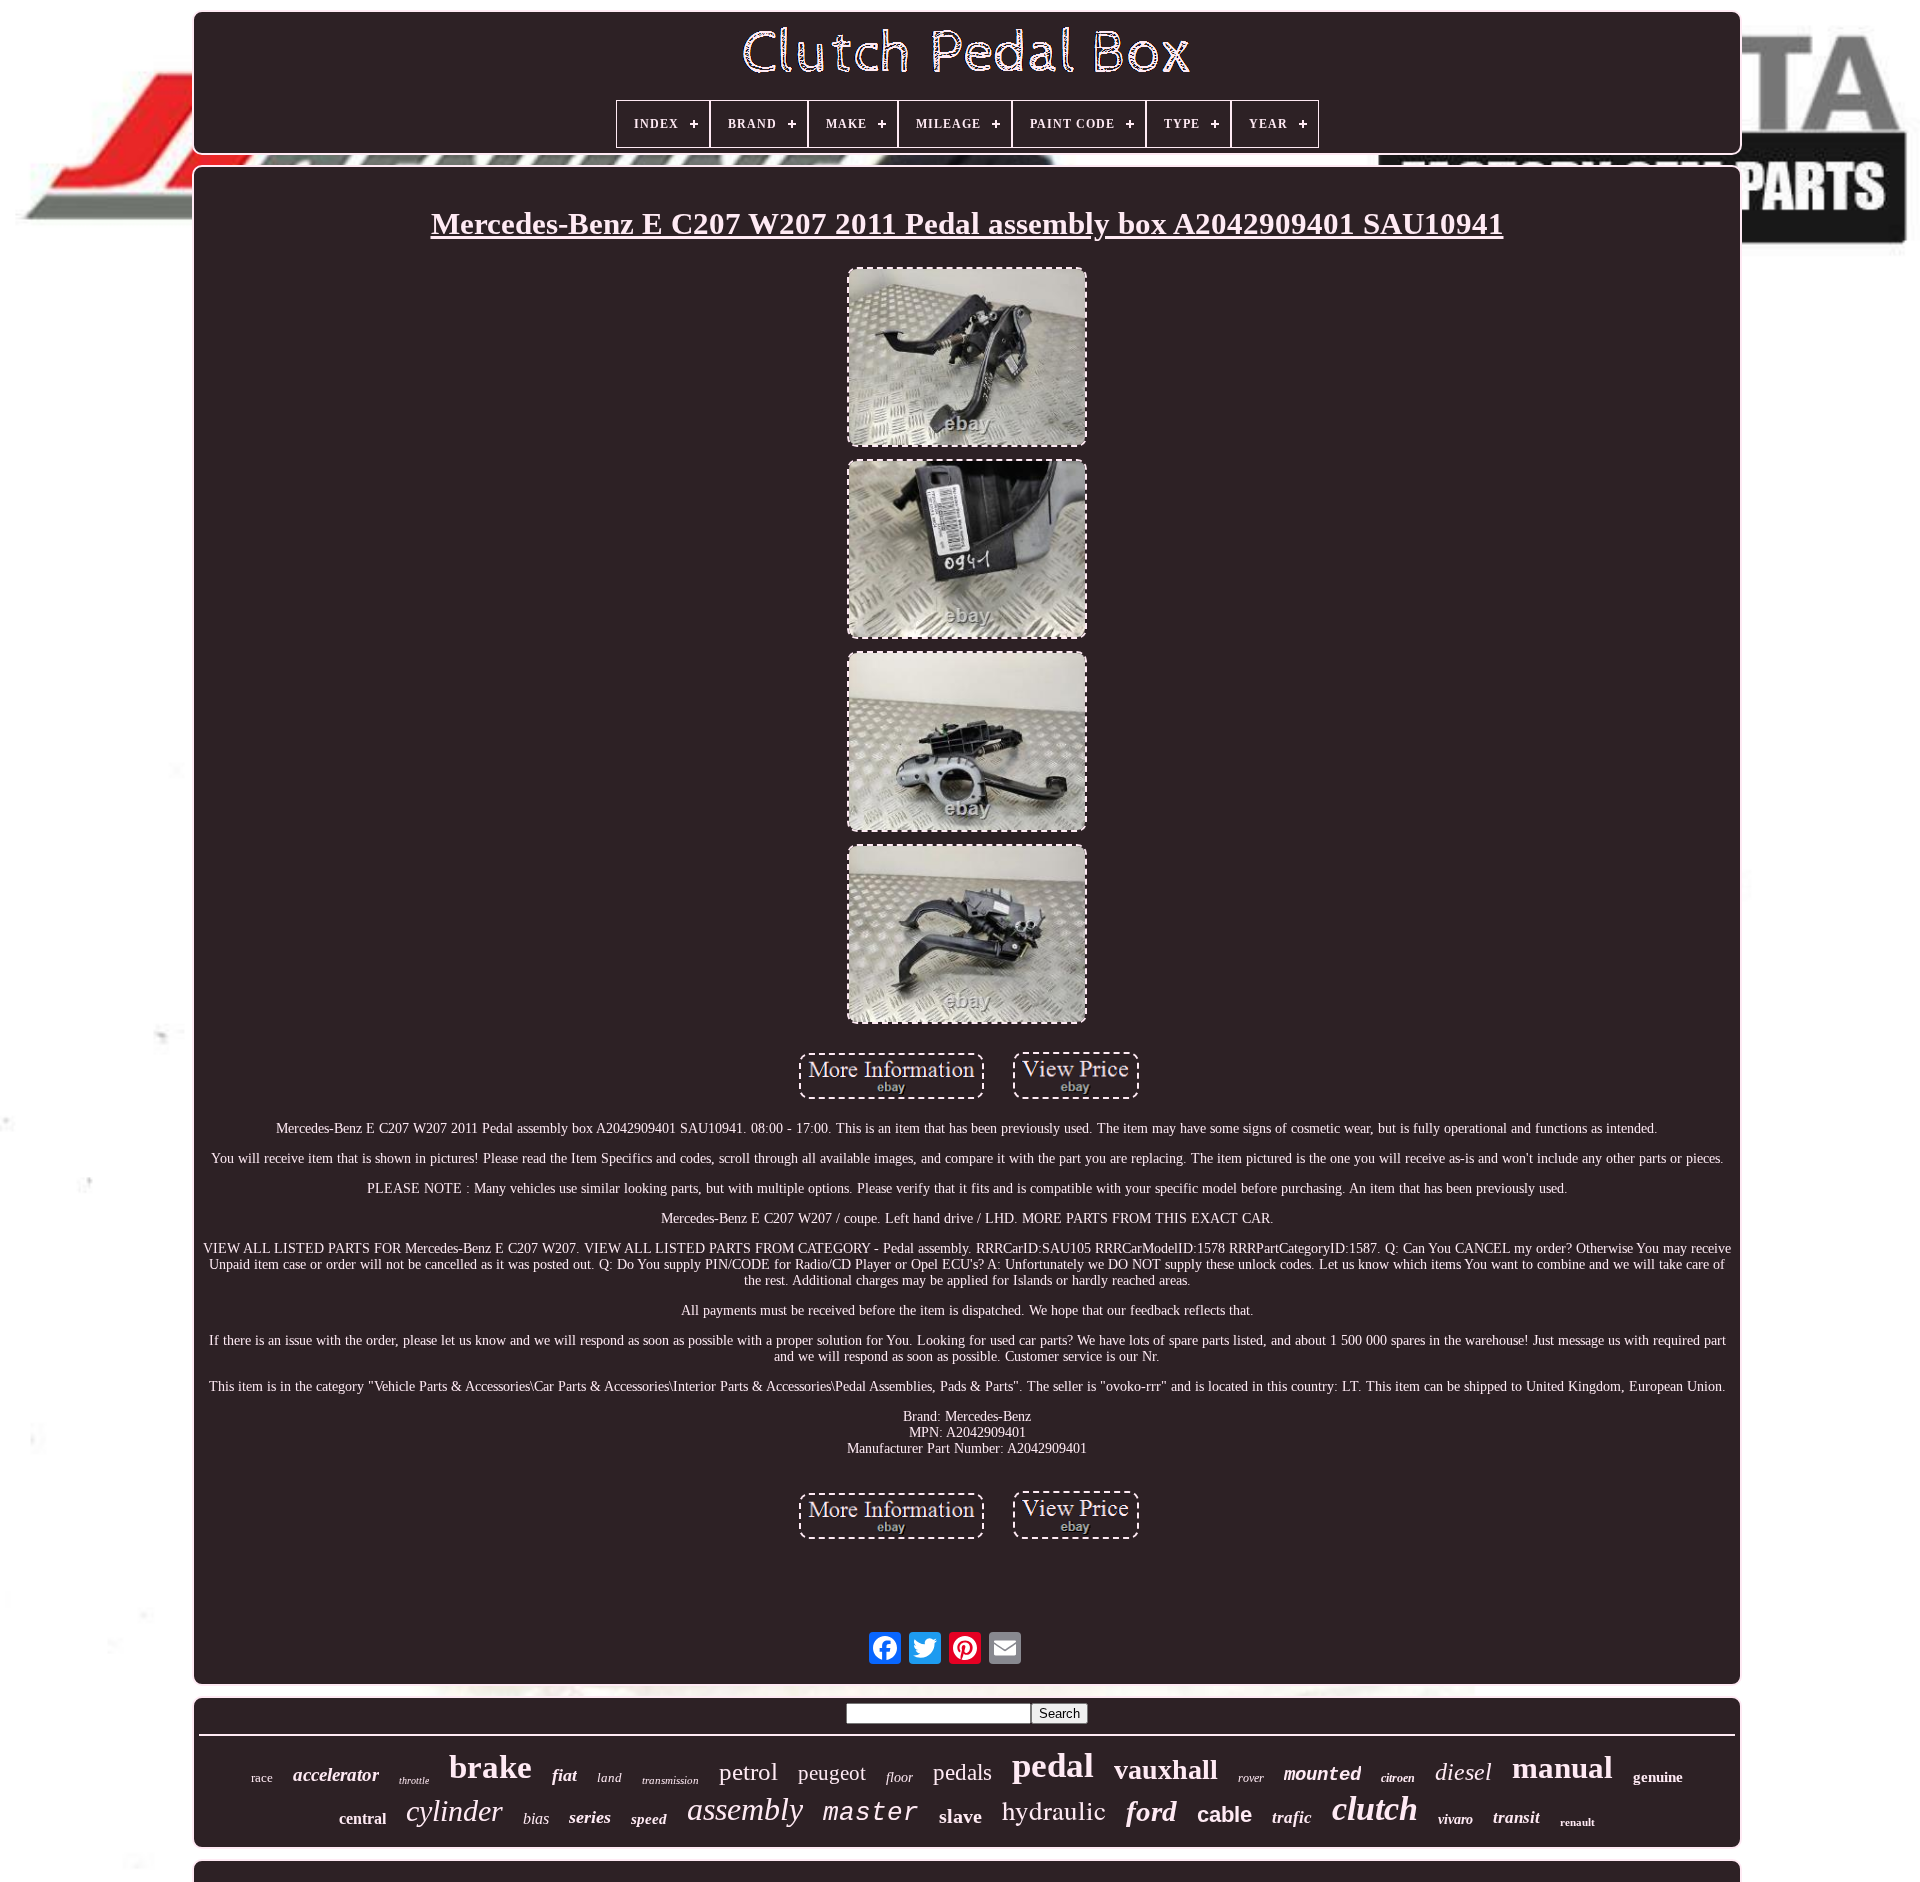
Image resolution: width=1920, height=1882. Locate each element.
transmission (670, 1780)
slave (960, 1816)
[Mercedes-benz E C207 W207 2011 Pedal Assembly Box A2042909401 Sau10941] (967, 359)
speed (649, 1819)
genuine (1658, 1777)
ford (1151, 1811)
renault (1577, 1822)
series (590, 1817)
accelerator (336, 1774)
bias (536, 1818)
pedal (1053, 1765)
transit (1516, 1817)
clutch (1375, 1808)
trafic (1292, 1817)
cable (1224, 1814)
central (362, 1818)
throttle (414, 1780)
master (871, 1813)
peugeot (832, 1773)
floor (899, 1777)
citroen (1398, 1778)
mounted (1322, 1775)
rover (1251, 1778)
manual (1562, 1767)
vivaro (1455, 1819)
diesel (1463, 1772)
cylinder (454, 1810)
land (609, 1777)
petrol (748, 1771)
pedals (962, 1772)
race (262, 1777)
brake (490, 1767)
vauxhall (1166, 1769)
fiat (564, 1775)
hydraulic (1054, 1810)
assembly (745, 1809)
